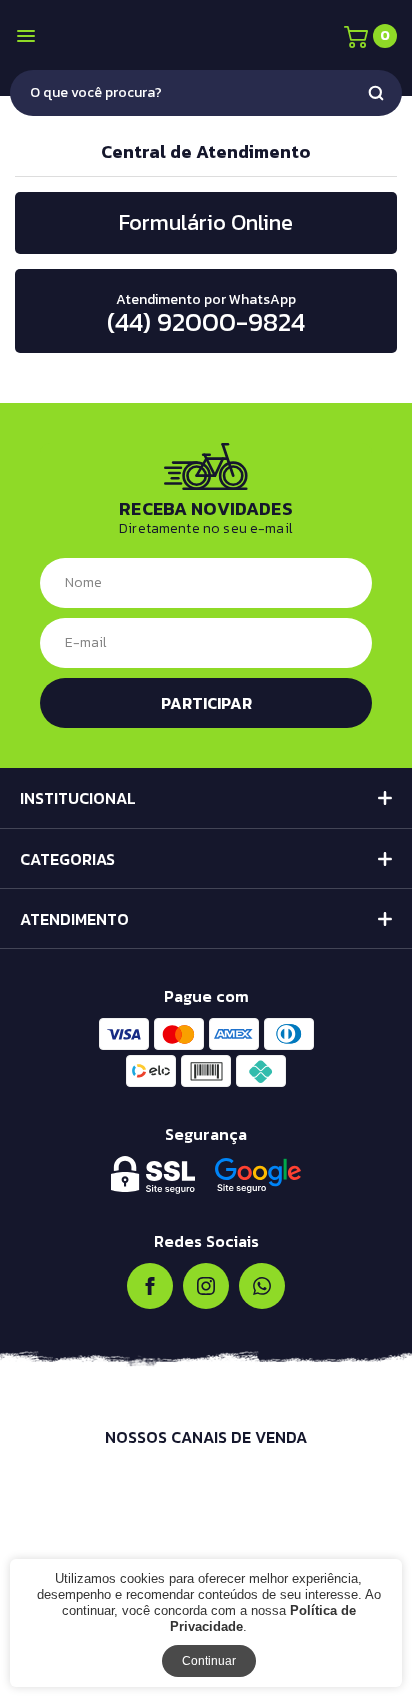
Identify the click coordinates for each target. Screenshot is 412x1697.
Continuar (209, 1661)
